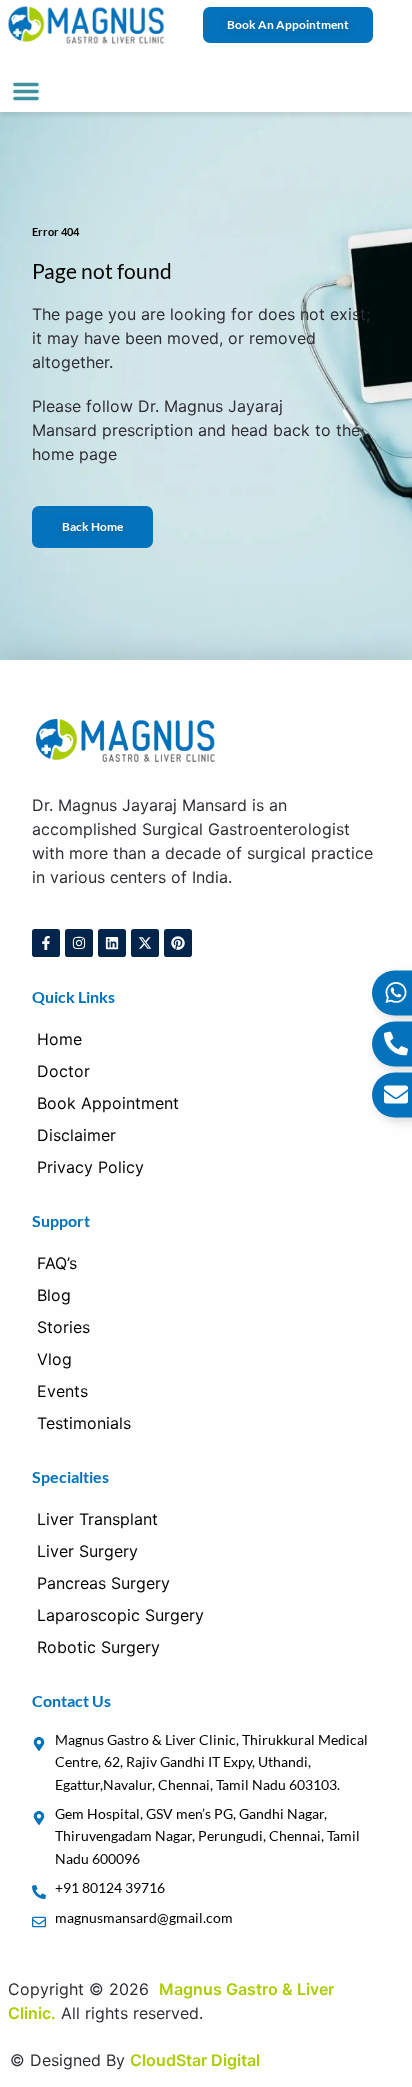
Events (62, 1391)
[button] (26, 91)
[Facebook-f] (46, 943)
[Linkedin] (112, 943)
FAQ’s (57, 1263)
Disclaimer (76, 1135)
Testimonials (84, 1423)
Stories (63, 1327)
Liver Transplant (97, 1519)
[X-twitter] (145, 943)
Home (59, 1039)
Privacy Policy (90, 1167)
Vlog (54, 1359)
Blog (54, 1295)
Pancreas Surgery (103, 1583)
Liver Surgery (87, 1551)
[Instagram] (79, 943)
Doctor (63, 1071)
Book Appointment (108, 1103)
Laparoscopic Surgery (120, 1615)
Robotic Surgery (98, 1647)
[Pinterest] (178, 943)
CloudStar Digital (195, 2060)
